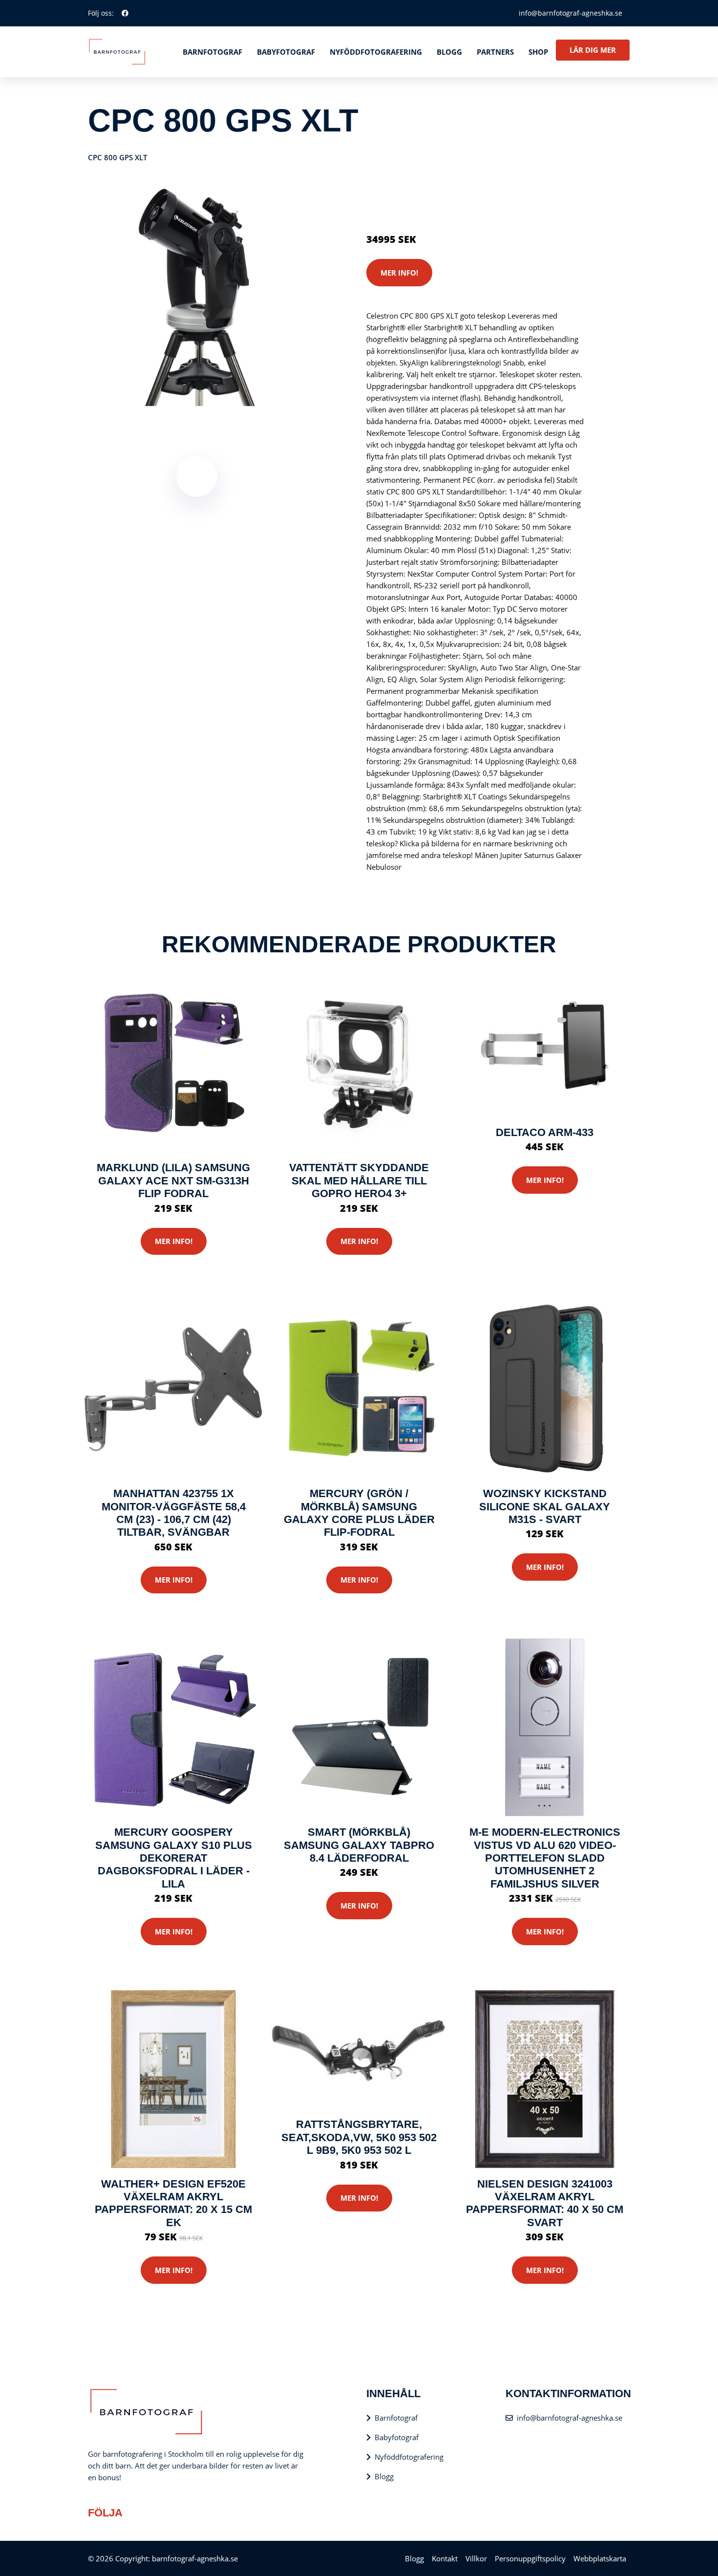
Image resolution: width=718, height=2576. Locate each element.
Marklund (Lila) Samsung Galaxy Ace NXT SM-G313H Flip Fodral (173, 1181)
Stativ (452, 198)
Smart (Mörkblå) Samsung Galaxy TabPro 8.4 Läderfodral (359, 1845)
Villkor (476, 2558)
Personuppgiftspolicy (530, 2558)
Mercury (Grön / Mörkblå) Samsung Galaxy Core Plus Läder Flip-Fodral (359, 1513)
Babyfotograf (286, 52)
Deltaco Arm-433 (545, 1132)
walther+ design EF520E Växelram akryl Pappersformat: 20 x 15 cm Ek (173, 2203)
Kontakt (445, 2558)
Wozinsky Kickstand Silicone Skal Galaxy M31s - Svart (545, 1506)
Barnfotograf (212, 52)
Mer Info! (399, 273)
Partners (495, 52)
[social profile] (125, 13)
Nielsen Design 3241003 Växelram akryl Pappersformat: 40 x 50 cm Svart (545, 2203)
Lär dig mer (593, 50)
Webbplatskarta (600, 2558)
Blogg (449, 52)
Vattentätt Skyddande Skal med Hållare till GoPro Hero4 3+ (359, 1181)
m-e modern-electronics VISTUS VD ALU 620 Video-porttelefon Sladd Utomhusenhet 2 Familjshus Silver (545, 1858)
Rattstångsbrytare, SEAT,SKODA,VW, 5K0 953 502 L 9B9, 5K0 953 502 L (359, 2137)
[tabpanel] (197, 297)
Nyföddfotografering (376, 52)
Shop (538, 52)
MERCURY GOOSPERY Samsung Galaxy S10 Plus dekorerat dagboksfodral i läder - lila (174, 1858)
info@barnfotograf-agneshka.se (570, 13)
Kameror (424, 198)
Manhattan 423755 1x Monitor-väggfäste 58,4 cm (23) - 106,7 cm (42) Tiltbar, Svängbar (174, 1513)
